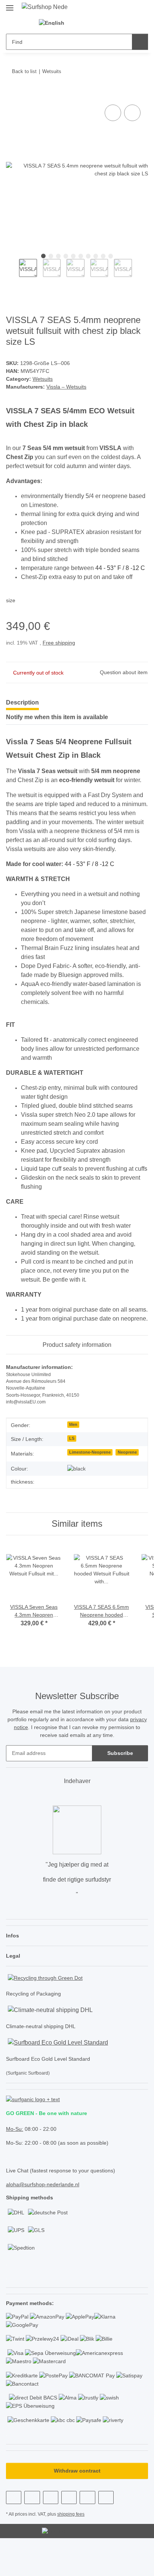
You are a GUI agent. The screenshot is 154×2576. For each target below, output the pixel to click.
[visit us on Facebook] (14, 2532)
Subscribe (120, 1779)
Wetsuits (43, 379)
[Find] (140, 42)
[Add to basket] (12, 95)
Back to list (24, 72)
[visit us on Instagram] (69, 2532)
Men (73, 1451)
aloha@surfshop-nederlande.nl (43, 2216)
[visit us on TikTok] (87, 2532)
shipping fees (73, 2549)
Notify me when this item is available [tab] (57, 723)
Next (138, 273)
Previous (13, 273)
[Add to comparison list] (113, 114)
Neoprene (128, 1478)
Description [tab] (22, 708)
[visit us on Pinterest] (51, 2532)
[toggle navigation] (10, 5)
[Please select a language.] (56, 23)
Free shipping (61, 648)
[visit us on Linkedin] (106, 2532)
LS (71, 1465)
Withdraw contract (77, 2506)
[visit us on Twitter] (32, 2532)
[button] (84, 23)
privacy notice (36, 1754)
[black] (77, 1495)
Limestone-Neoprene (90, 1478)
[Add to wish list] (132, 114)
